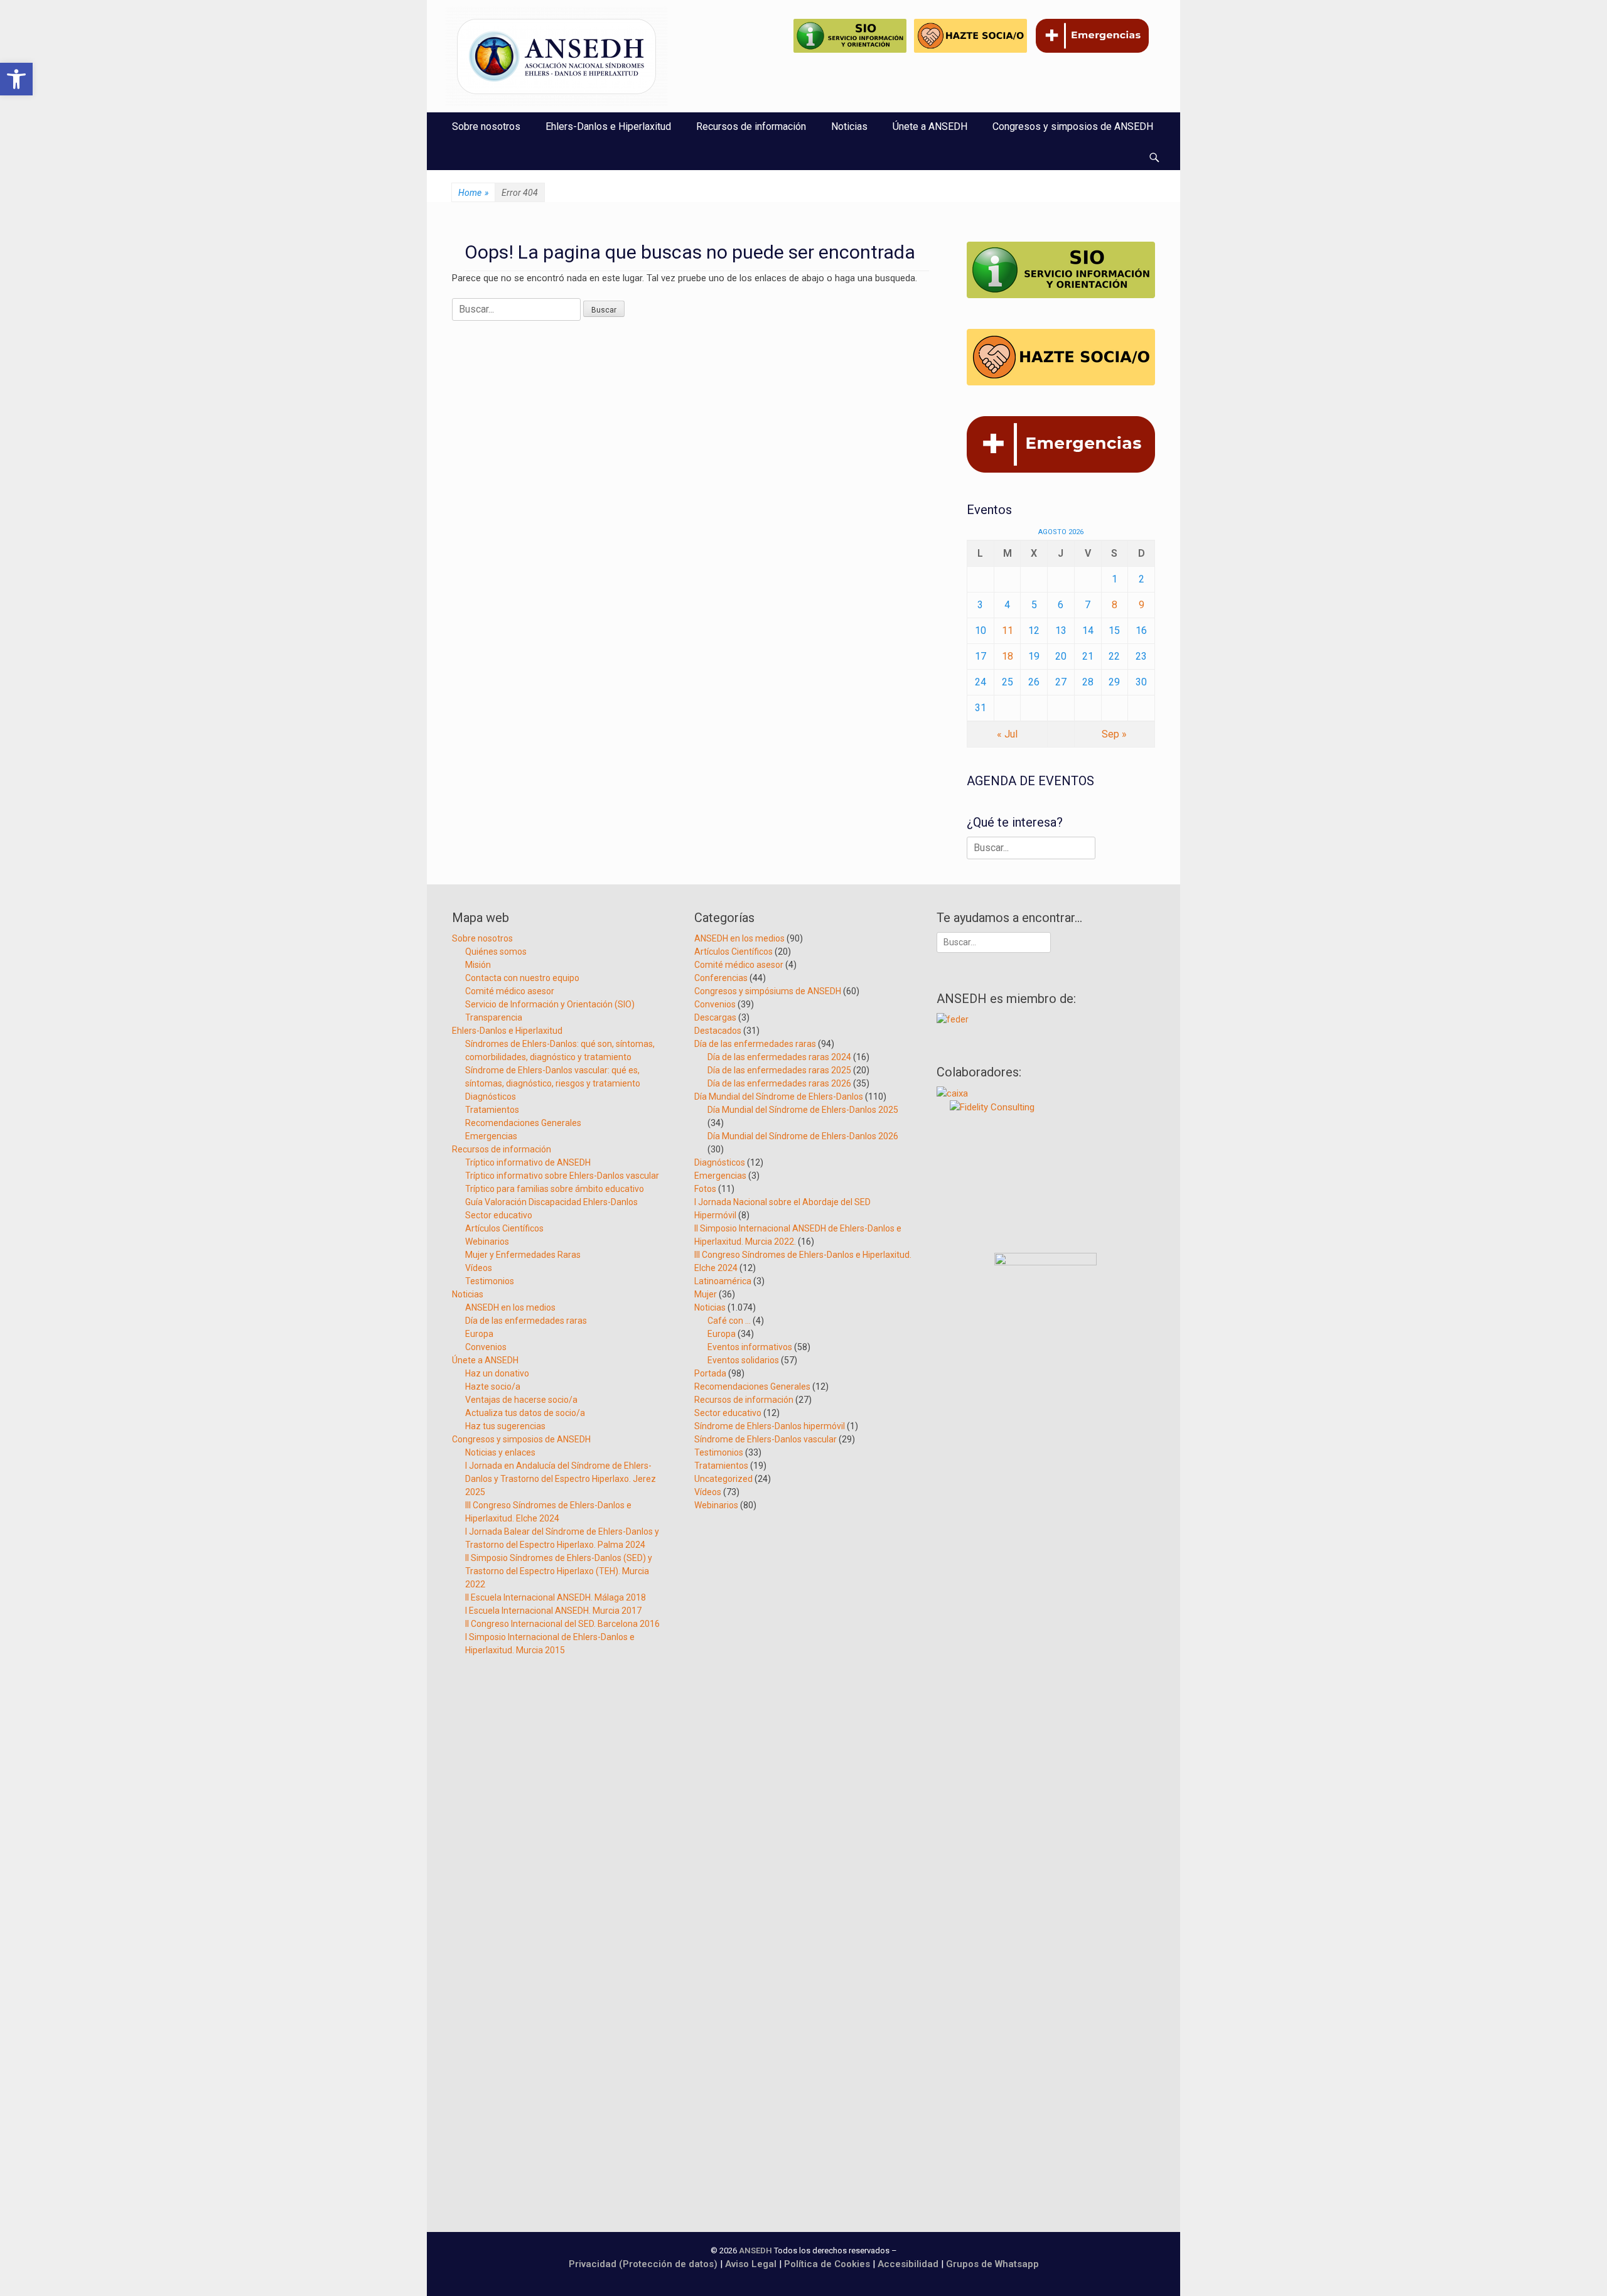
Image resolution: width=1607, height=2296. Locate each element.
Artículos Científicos (504, 1228)
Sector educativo (499, 1215)
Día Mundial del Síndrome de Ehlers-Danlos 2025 (803, 1110)
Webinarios (487, 1242)
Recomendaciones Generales (523, 1123)
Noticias (849, 126)
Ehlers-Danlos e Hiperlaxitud (608, 126)
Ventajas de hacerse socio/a (521, 1400)
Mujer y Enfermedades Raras (523, 1255)
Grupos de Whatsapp (992, 2264)
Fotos (705, 1189)
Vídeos (479, 1268)
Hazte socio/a (493, 1387)
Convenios (486, 1347)
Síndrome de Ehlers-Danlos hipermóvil (770, 1426)
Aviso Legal (751, 2264)
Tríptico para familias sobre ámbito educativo (555, 1189)
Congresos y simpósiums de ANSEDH (768, 991)
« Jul (1007, 734)
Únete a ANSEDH (930, 126)
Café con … (729, 1321)
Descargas (715, 1017)
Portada (710, 1373)
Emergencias (491, 1136)
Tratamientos (492, 1110)
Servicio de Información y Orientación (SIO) (550, 1004)
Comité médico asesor (510, 991)
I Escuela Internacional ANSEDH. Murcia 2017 (553, 1611)
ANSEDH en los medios (510, 1307)
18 (1008, 656)
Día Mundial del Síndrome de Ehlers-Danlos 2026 (803, 1136)
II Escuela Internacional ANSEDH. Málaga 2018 (556, 1597)
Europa (479, 1334)
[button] (16, 79)
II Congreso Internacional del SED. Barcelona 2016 (562, 1624)
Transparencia (494, 1017)
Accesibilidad (909, 2264)
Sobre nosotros (486, 126)
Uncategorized (723, 1479)
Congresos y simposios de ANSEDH (1073, 126)
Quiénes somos (496, 952)
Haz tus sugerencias (505, 1426)
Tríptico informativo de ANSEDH (528, 1162)
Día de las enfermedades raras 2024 (779, 1057)
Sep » (1114, 734)
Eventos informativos (750, 1347)
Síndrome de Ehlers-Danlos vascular (766, 1439)
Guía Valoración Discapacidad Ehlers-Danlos (551, 1202)
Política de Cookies (827, 2264)
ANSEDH (755, 2250)
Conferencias (721, 978)
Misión (478, 965)
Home (473, 193)
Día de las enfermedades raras (526, 1321)
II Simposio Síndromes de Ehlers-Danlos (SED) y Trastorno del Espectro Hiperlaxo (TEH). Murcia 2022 (559, 1571)
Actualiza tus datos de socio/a (525, 1413)
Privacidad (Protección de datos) (643, 2264)
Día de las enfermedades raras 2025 (779, 1070)
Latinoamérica (723, 1281)
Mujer (706, 1294)
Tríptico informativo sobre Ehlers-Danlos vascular (562, 1176)
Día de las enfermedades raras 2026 (779, 1083)
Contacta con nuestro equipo (522, 978)
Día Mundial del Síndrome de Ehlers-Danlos (779, 1097)
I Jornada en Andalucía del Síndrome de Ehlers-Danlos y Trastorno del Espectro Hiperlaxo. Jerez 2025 (561, 1479)
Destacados (718, 1031)
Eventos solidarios (743, 1360)
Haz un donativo (497, 1373)
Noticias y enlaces (500, 1452)
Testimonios (490, 1281)
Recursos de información (751, 126)
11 (1008, 630)
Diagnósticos (491, 1097)
